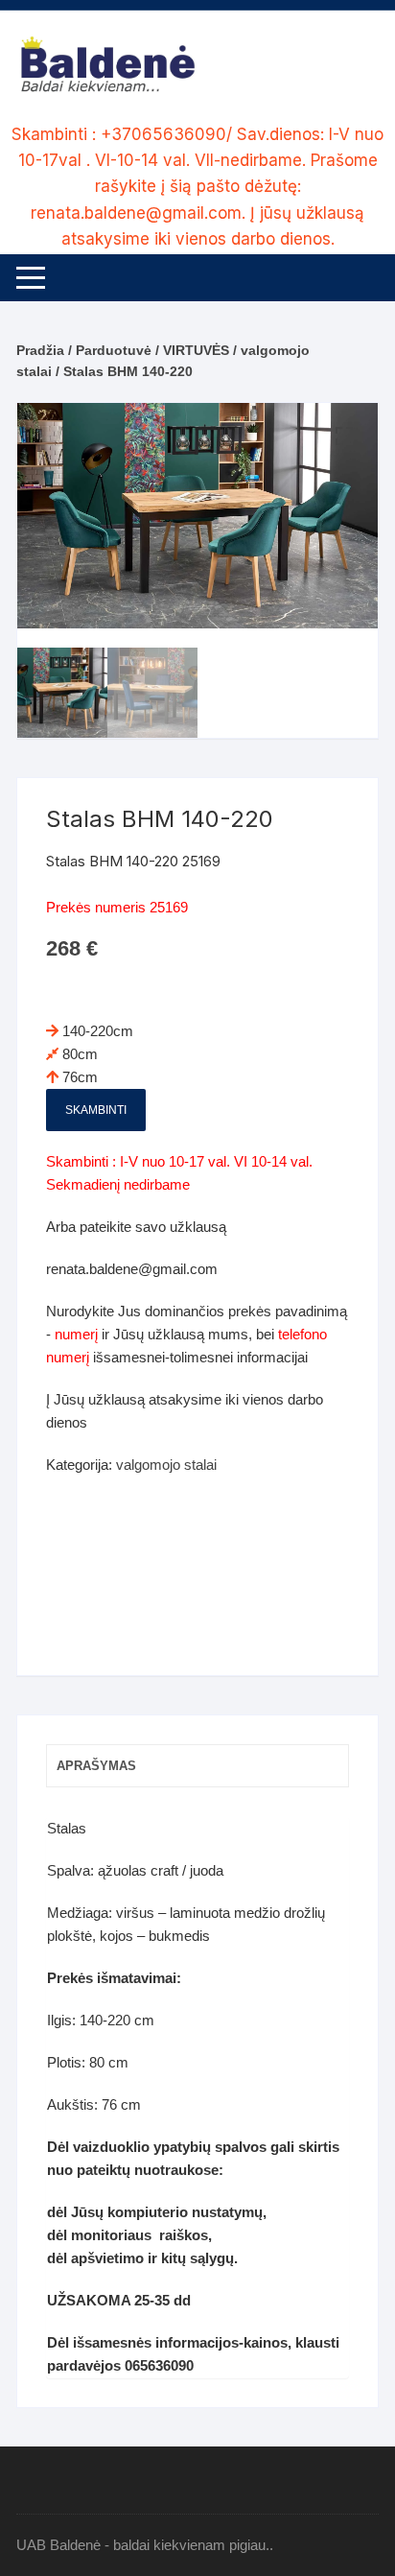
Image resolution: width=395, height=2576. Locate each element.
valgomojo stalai (166, 1465)
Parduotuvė (114, 350)
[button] (344, 437)
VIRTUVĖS (196, 350)
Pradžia (40, 350)
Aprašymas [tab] (96, 1766)
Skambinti (96, 1110)
